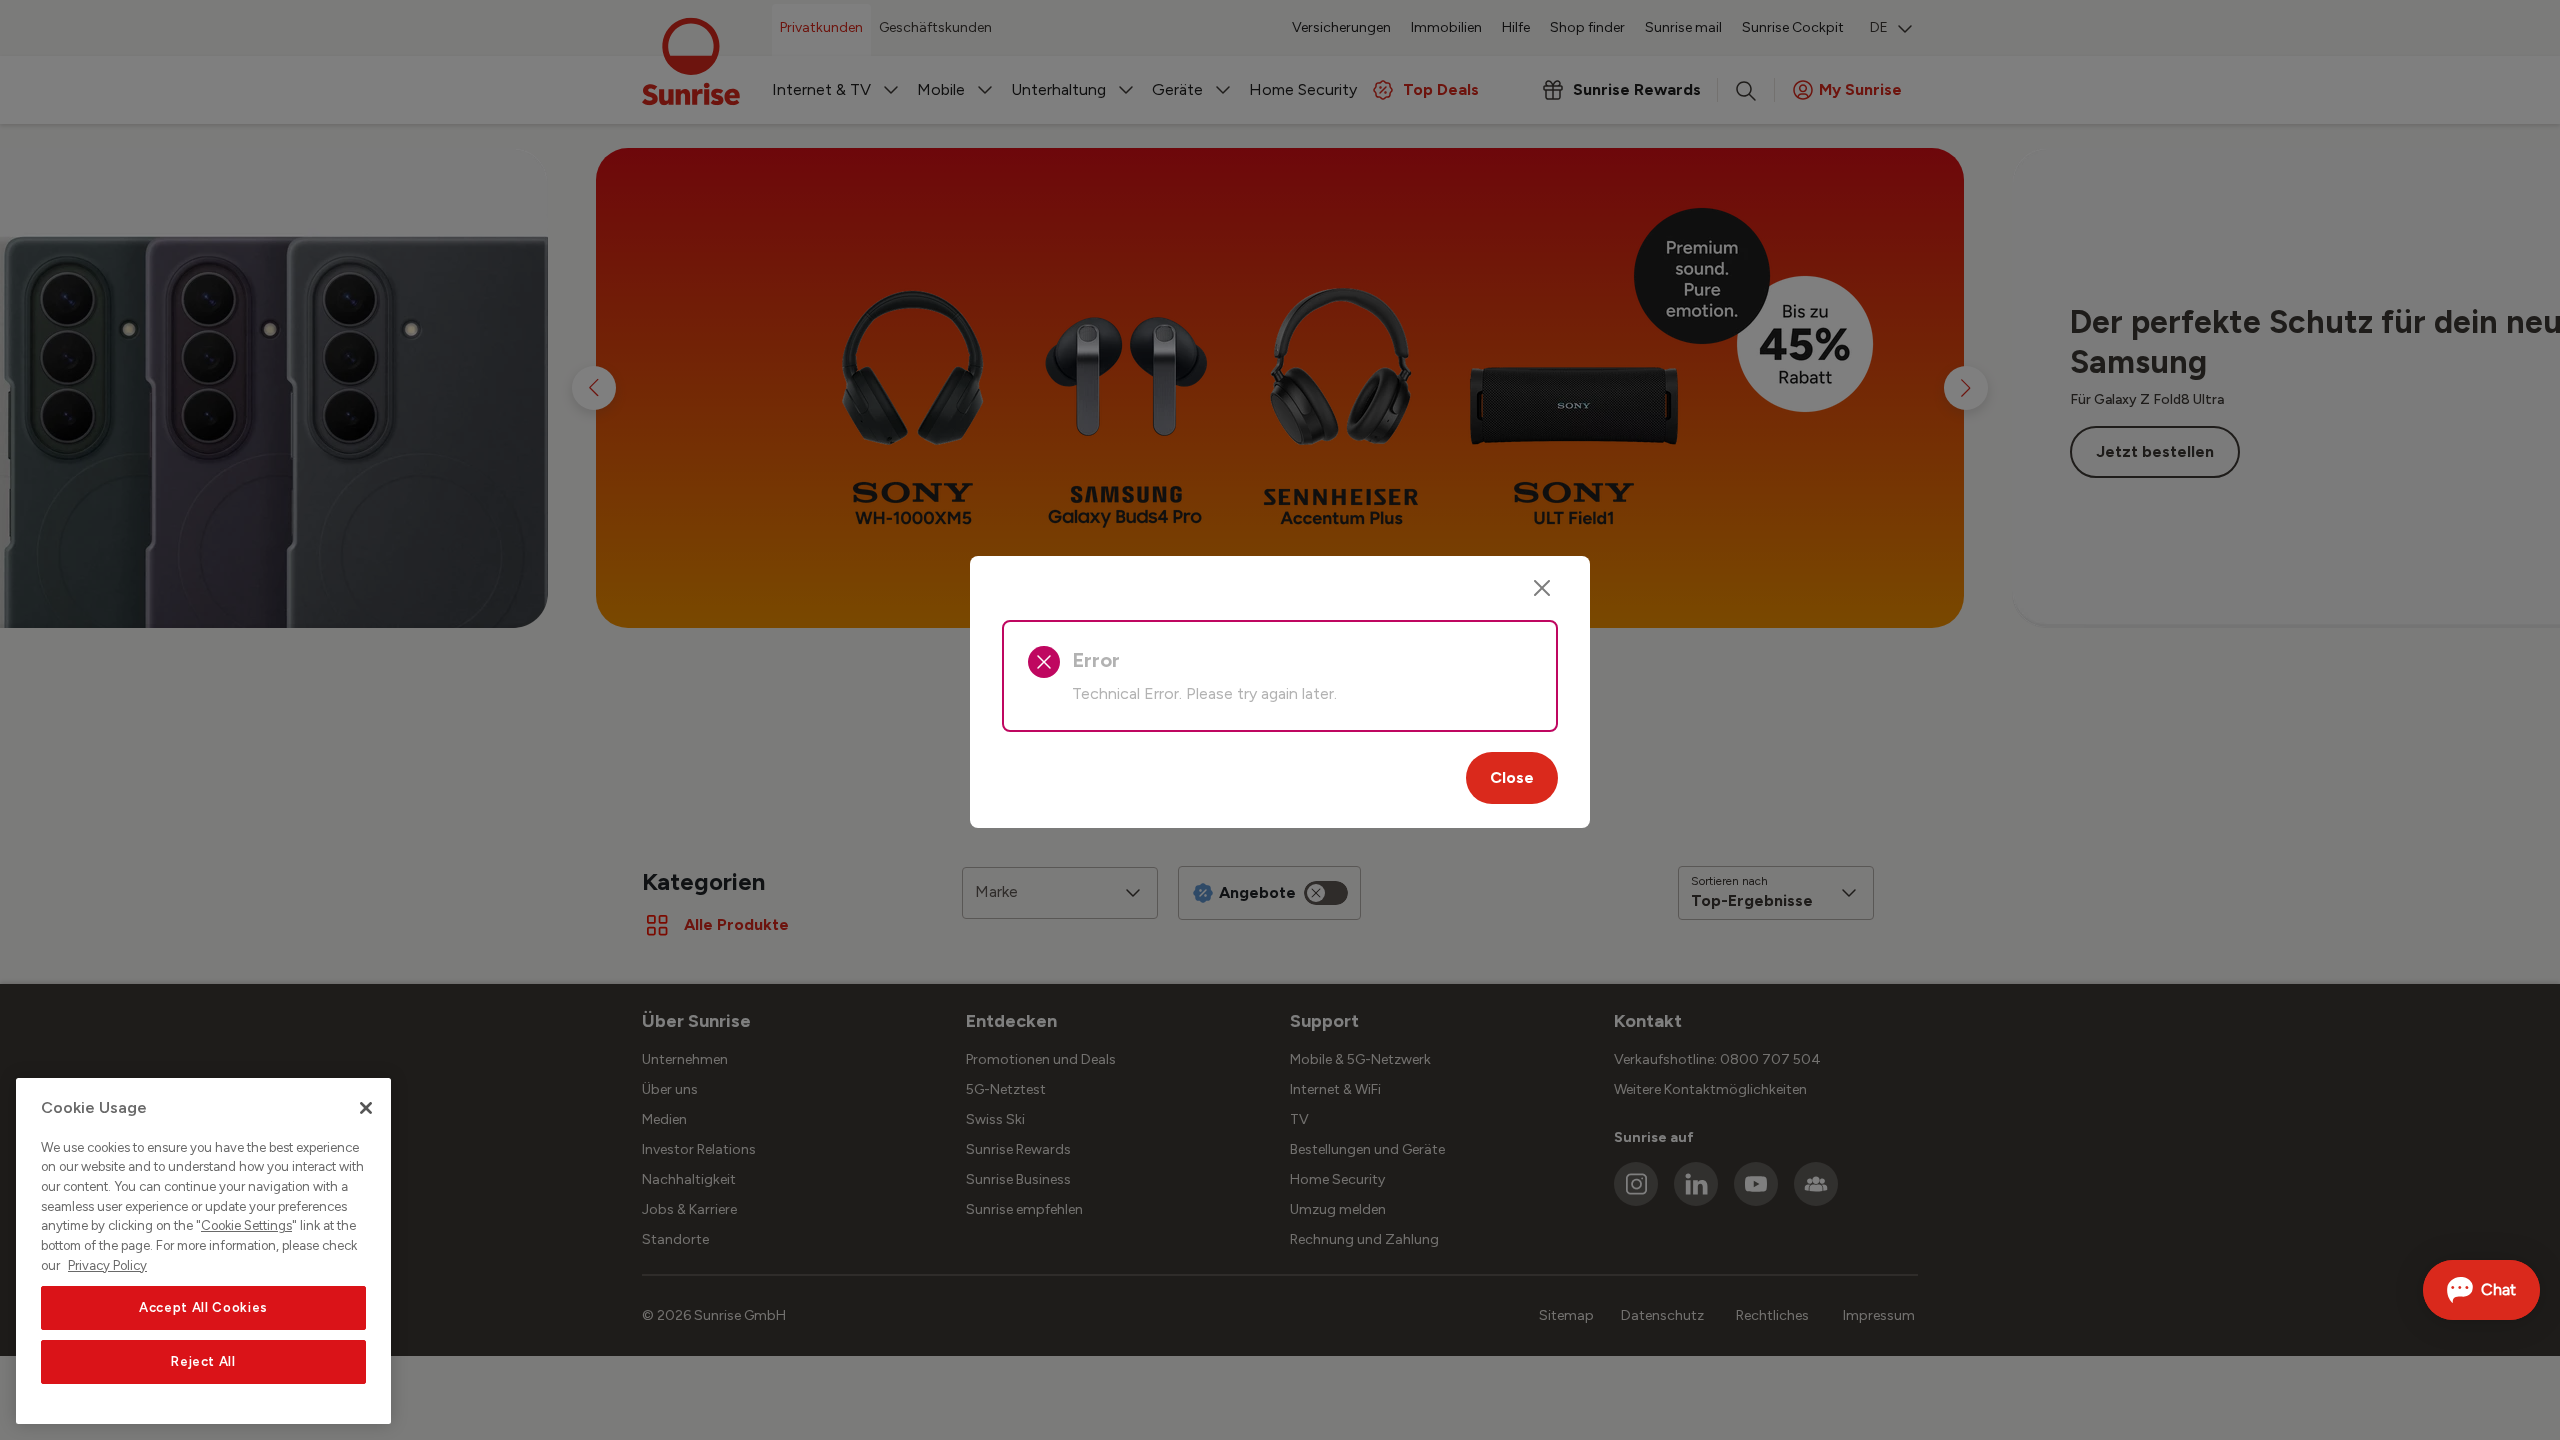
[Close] (1542, 588)
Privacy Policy (107, 1265)
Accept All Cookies (203, 1307)
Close (1512, 777)
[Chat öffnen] (2481, 1290)
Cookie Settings (246, 1226)
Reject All (203, 1361)
